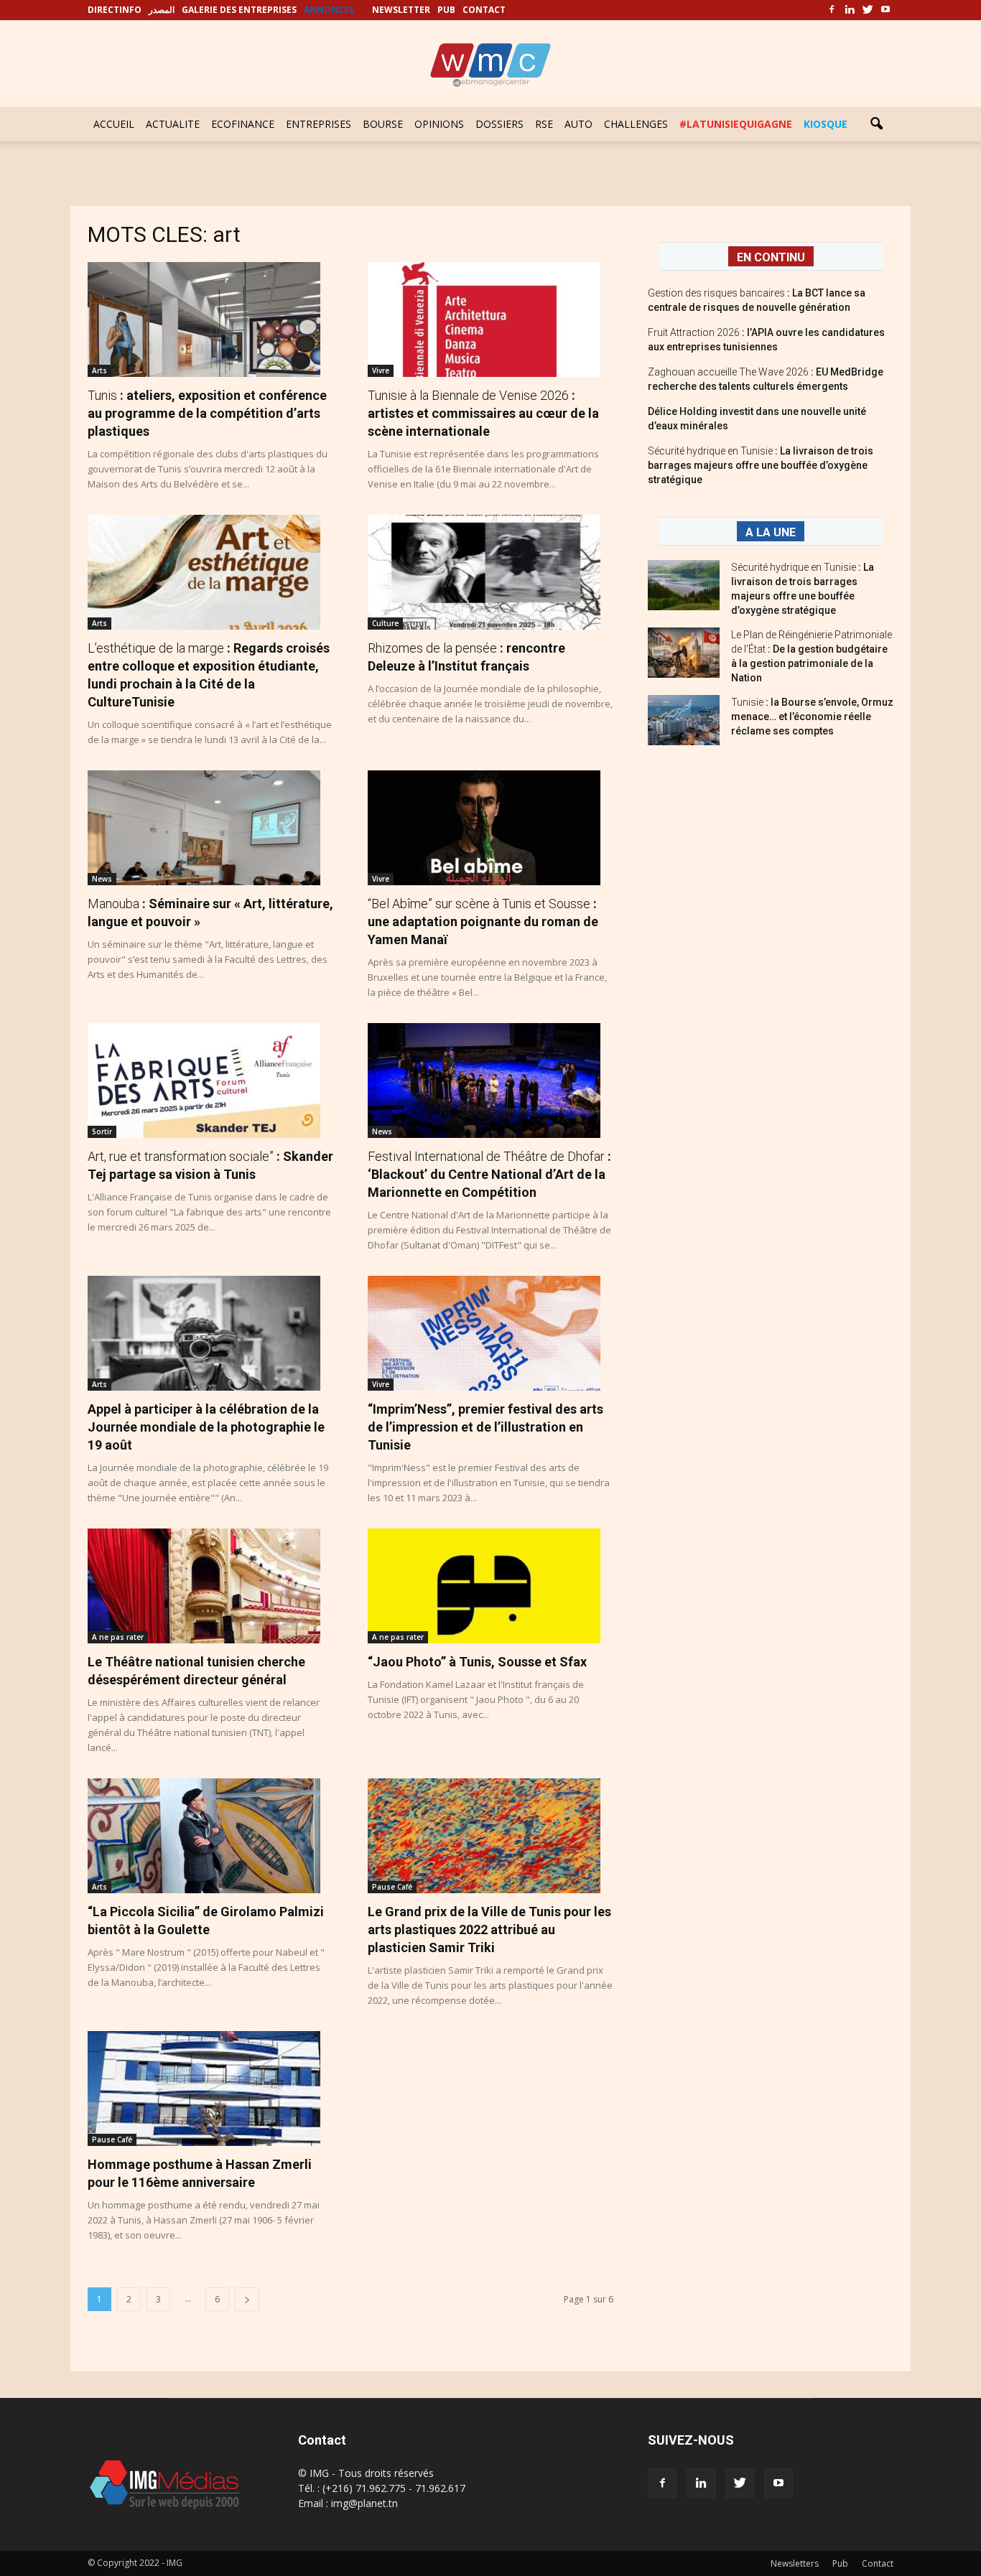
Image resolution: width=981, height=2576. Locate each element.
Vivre (381, 370)
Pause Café (392, 1887)
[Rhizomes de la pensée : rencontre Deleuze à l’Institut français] (490, 572)
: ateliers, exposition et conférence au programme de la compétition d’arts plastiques (207, 413)
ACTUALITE (173, 124)
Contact (878, 2563)
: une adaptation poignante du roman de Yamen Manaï (483, 921)
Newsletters (795, 2563)
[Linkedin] (850, 10)
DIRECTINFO (115, 10)
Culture (385, 623)
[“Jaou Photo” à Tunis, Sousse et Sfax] (490, 1586)
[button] (876, 124)
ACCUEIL (114, 124)
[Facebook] (832, 10)
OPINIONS (439, 124)
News (102, 879)
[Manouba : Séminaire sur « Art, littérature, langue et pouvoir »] (210, 828)
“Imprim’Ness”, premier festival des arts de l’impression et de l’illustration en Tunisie (485, 1427)
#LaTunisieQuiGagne (736, 124)
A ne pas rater (118, 1637)
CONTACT (484, 10)
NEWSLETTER (401, 10)
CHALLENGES (636, 124)
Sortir (102, 1131)
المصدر (162, 10)
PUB (446, 10)
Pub (840, 2563)
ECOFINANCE (243, 124)
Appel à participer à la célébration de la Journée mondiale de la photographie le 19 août (206, 1427)
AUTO (578, 124)
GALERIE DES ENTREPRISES (239, 10)
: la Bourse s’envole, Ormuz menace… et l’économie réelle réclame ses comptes (812, 717)
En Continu (771, 257)
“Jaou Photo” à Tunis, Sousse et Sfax (477, 1662)
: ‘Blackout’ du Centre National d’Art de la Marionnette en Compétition (489, 1174)
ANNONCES (329, 10)
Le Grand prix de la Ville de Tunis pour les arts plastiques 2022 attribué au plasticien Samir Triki (489, 1929)
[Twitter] (868, 10)
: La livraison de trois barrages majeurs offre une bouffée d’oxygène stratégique (761, 465)
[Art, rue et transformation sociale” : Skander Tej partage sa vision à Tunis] (210, 1081)
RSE (544, 124)
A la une (771, 532)
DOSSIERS (499, 124)
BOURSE (383, 124)
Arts (99, 370)
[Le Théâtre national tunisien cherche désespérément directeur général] (210, 1586)
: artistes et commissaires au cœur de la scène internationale (483, 413)
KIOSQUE (826, 124)
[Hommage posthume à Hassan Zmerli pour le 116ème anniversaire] (210, 2089)
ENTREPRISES (319, 124)
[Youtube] (885, 10)
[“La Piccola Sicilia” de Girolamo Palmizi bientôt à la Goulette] (210, 1836)
